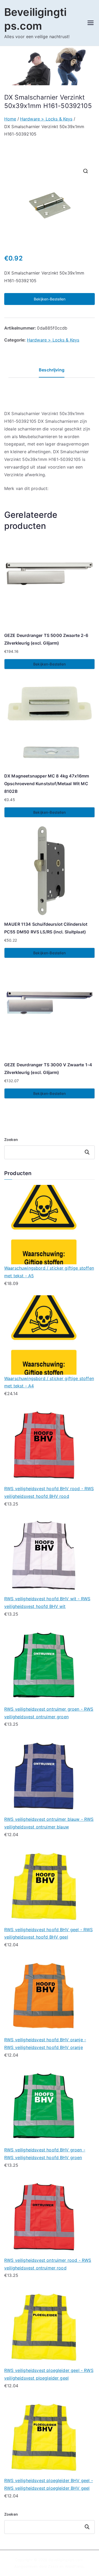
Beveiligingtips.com (66, 2560)
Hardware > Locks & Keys (46, 119)
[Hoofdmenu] (91, 23)
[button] (86, 171)
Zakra (53, 2566)
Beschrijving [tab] (52, 370)
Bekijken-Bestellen (50, 299)
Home (10, 119)
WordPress (74, 2566)
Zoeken (11, 1139)
